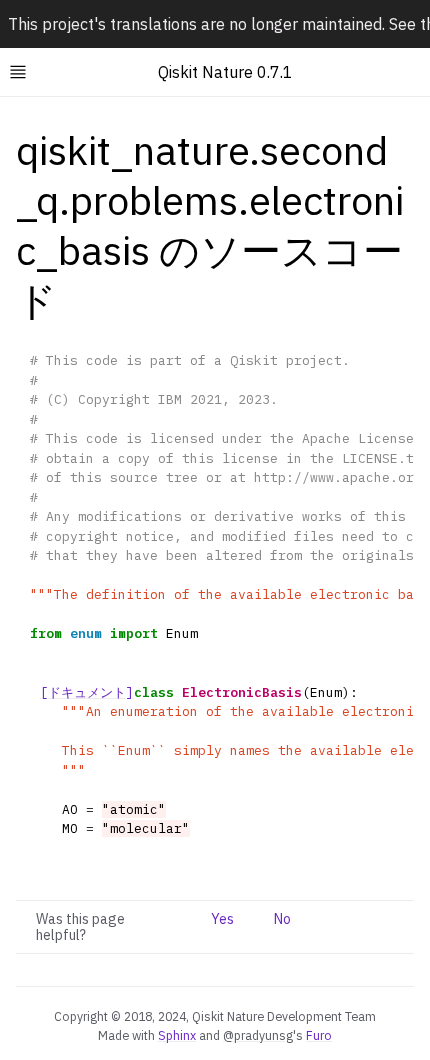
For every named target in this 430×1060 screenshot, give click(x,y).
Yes (222, 919)
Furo (319, 1035)
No (282, 919)
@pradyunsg (258, 1035)
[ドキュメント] (87, 692)
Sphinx (177, 1035)
